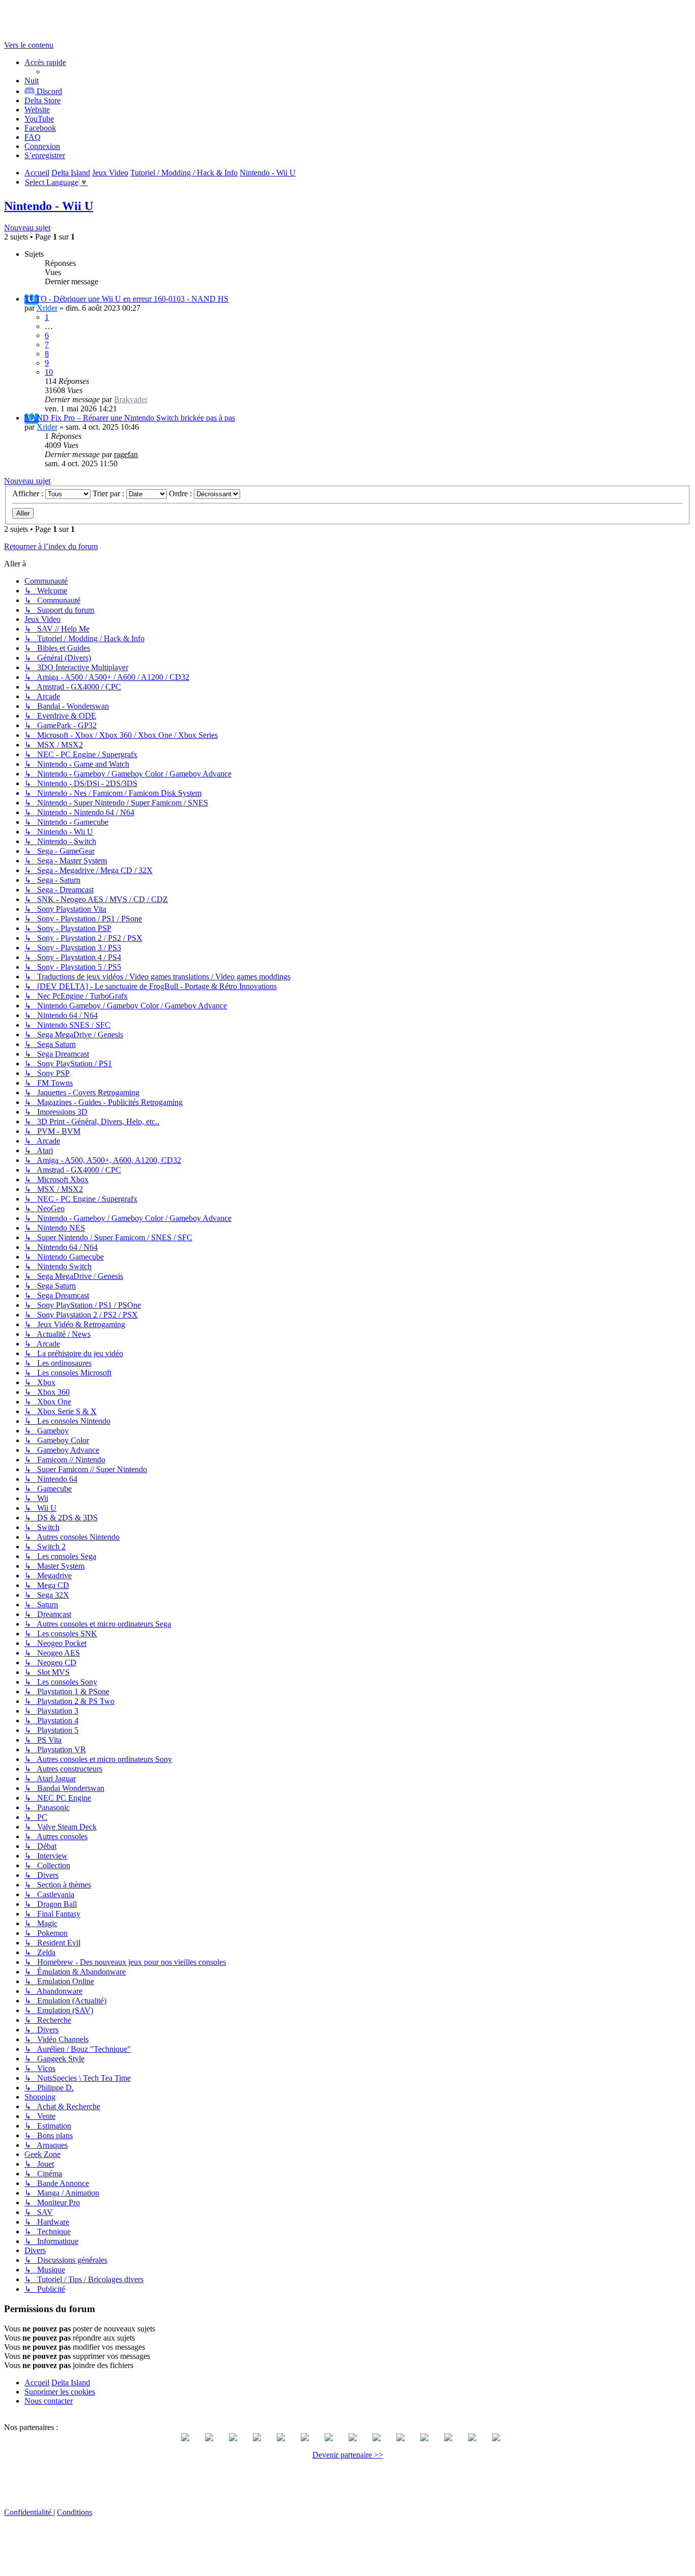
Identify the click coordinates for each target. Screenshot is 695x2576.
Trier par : (109, 493)
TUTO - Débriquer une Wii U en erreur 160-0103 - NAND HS (126, 299)
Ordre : (181, 493)
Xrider (47, 308)
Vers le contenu (29, 45)
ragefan (126, 454)
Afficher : (29, 493)
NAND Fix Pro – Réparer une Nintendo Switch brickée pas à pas (130, 418)
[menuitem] (42, 100)
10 (49, 372)
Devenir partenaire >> (348, 2455)
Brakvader (131, 399)
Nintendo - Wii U (49, 206)
